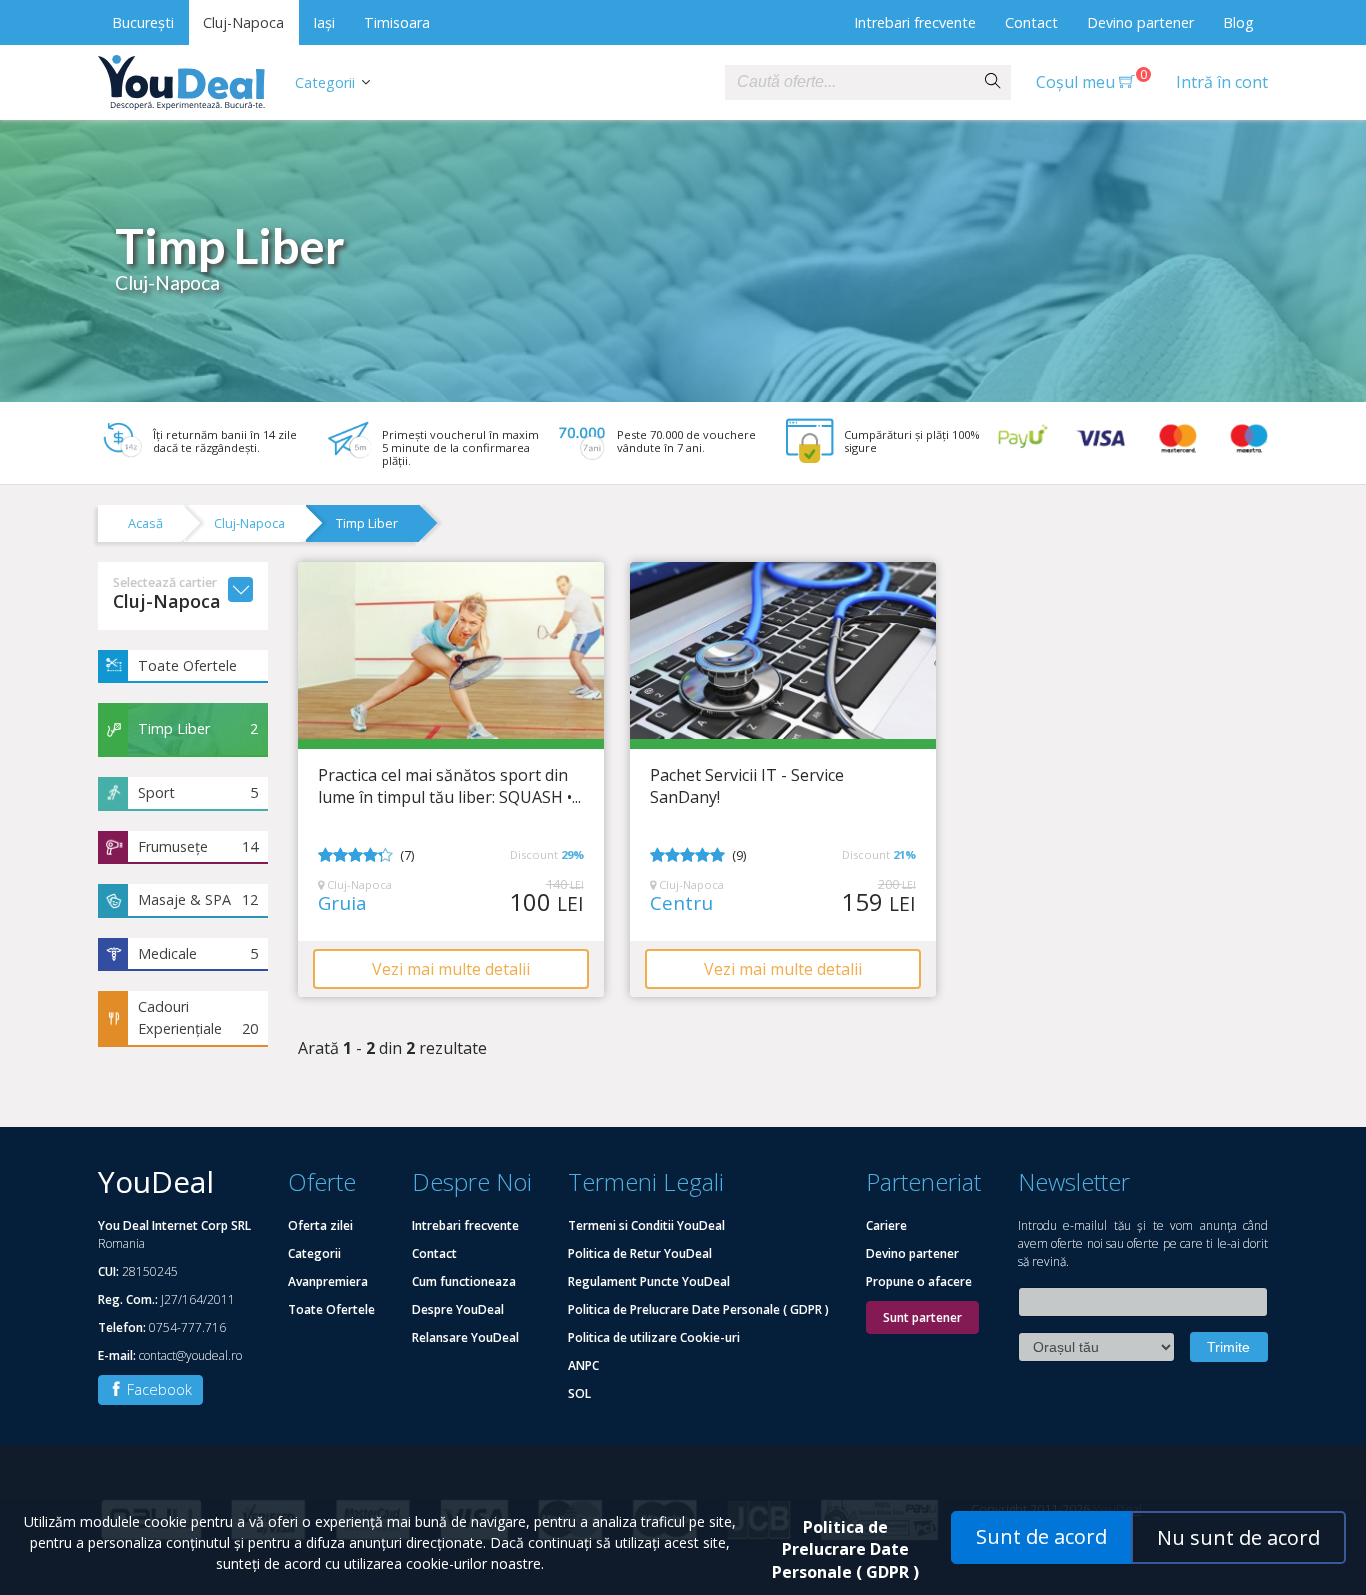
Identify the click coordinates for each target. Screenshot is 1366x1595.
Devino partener (1140, 22)
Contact (1031, 22)
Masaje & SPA (198, 899)
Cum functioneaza (464, 1281)
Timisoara (397, 22)
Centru (681, 903)
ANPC (583, 1365)
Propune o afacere (919, 1281)
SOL (579, 1393)
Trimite (1228, 1347)
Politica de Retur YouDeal (640, 1253)
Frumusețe (198, 846)
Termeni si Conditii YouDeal (646, 1225)
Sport (198, 792)
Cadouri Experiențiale (198, 1017)
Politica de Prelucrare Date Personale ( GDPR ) (698, 1309)
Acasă (145, 523)
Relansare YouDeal (465, 1337)
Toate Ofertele (187, 665)
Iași (324, 22)
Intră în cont (1222, 82)
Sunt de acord (1041, 1536)
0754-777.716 (187, 1327)
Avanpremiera (328, 1281)
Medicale (198, 953)
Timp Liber (367, 523)
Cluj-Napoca (243, 22)
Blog (1238, 22)
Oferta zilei (320, 1225)
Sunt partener (922, 1317)
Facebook (157, 1389)
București (143, 22)
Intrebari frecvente (915, 22)
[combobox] (850, 82)
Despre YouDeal (458, 1309)
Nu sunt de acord (1238, 1537)
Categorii (325, 82)
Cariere (886, 1225)
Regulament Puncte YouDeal (649, 1281)
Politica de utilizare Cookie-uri (654, 1337)
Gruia (342, 903)
